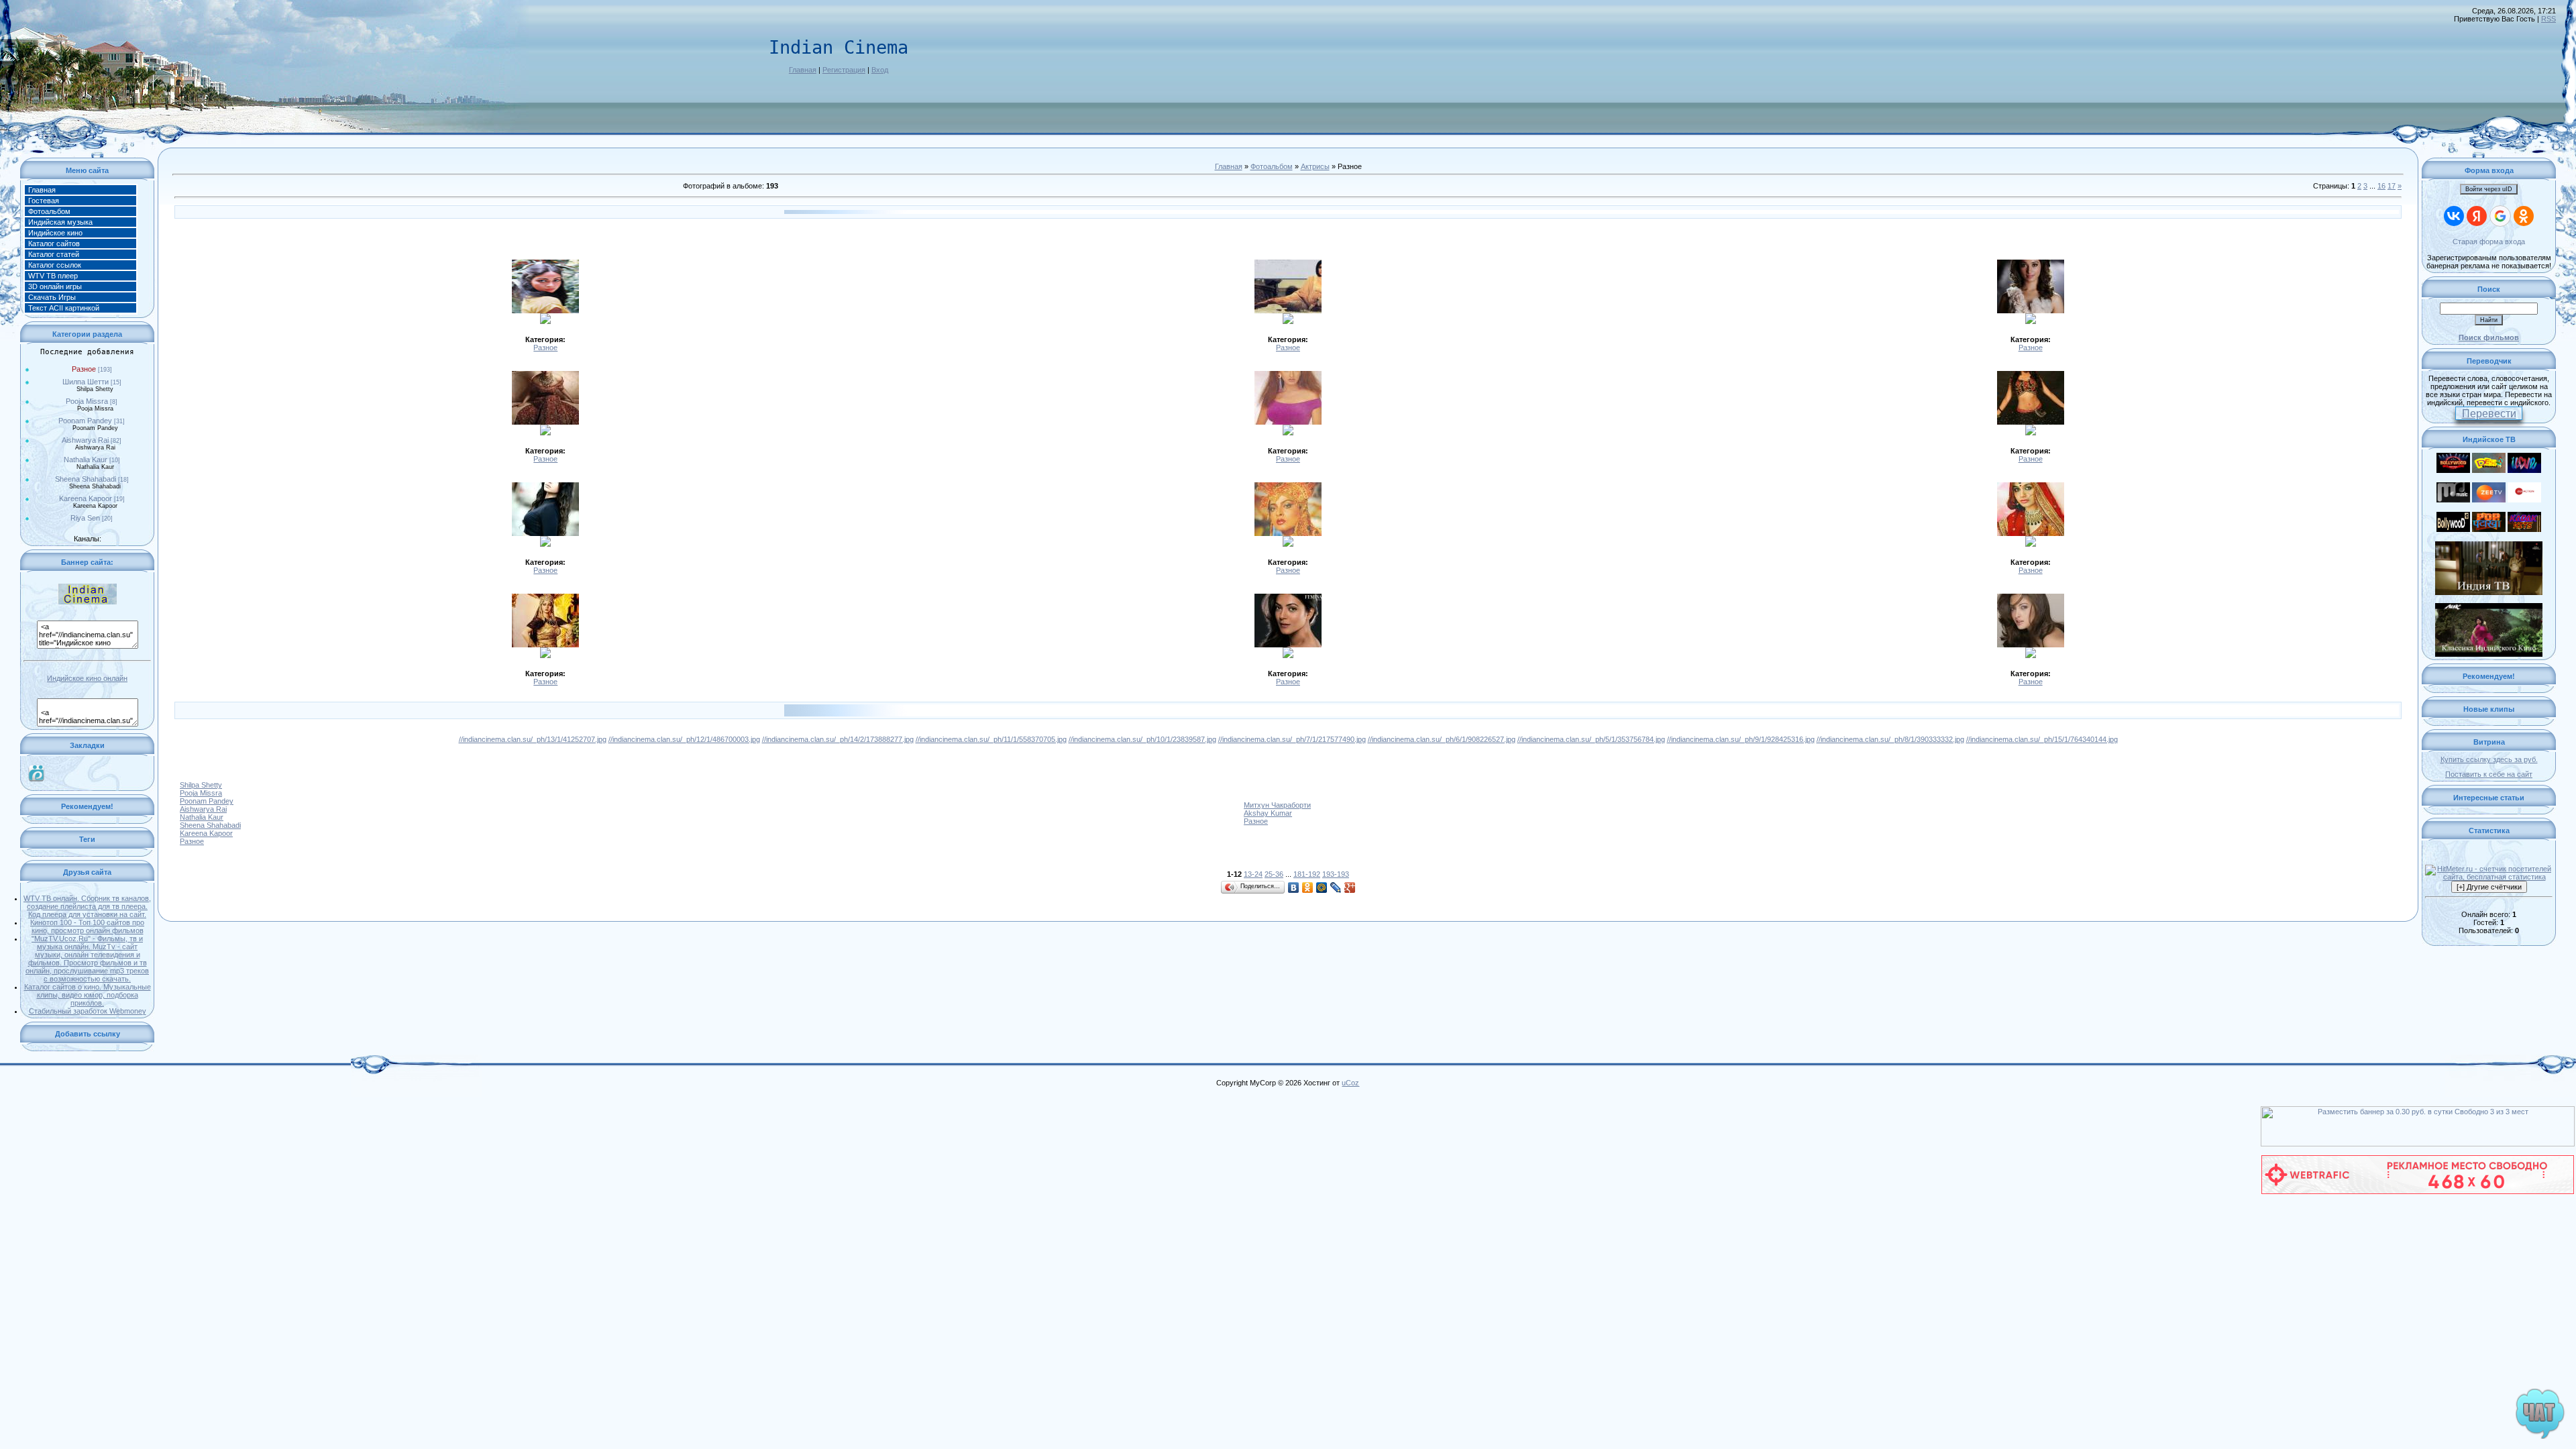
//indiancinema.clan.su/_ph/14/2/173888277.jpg (838, 739)
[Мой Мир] (1322, 888)
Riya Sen (85, 518)
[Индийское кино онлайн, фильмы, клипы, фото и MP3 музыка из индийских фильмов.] (87, 602)
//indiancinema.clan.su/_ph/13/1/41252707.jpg (533, 739)
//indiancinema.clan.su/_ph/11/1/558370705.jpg (991, 739)
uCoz (1350, 1083)
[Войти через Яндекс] (2477, 216)
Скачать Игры (52, 297)
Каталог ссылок (55, 265)
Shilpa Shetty (201, 785)
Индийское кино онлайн (87, 678)
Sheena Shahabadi (86, 479)
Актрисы (1315, 166)
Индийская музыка (60, 222)
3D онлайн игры (55, 286)
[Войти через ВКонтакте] (2454, 216)
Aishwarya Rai (85, 440)
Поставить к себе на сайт (2489, 774)
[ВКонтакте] (1294, 888)
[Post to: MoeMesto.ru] (36, 772)
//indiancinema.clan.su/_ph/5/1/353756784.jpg (1591, 739)
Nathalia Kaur (86, 460)
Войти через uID (2489, 189)
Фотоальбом (49, 211)
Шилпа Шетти (86, 382)
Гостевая (44, 201)
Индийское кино (55, 233)
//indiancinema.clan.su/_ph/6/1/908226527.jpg (1442, 739)
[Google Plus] (1350, 888)
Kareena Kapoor (86, 498)
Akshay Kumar (1268, 813)
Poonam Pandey (85, 421)
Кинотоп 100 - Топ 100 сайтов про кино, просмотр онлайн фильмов (87, 926)
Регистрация (844, 70)
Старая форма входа (2489, 241)
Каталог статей (54, 254)
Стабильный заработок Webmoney (88, 1011)
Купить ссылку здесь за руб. (2489, 759)
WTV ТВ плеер (53, 276)
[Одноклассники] (1308, 888)
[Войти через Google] (2500, 216)
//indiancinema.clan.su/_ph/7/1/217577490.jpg (1292, 739)
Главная (803, 70)
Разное (84, 369)
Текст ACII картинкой (64, 308)
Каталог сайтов (54, 244)
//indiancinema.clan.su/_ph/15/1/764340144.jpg (2042, 739)
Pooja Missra (87, 401)
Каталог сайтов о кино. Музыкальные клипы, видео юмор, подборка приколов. (88, 995)
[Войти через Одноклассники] (2524, 216)
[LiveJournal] (1336, 888)
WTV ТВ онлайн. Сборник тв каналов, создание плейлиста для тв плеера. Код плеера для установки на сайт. (87, 906)
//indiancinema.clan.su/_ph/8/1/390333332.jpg (1890, 739)
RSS (2548, 19)
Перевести (2489, 414)
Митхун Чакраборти (1277, 805)
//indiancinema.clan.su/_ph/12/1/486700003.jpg (684, 739)
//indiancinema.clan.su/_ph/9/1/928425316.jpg (1741, 739)
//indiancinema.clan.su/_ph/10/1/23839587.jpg (1142, 739)
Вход (880, 70)
